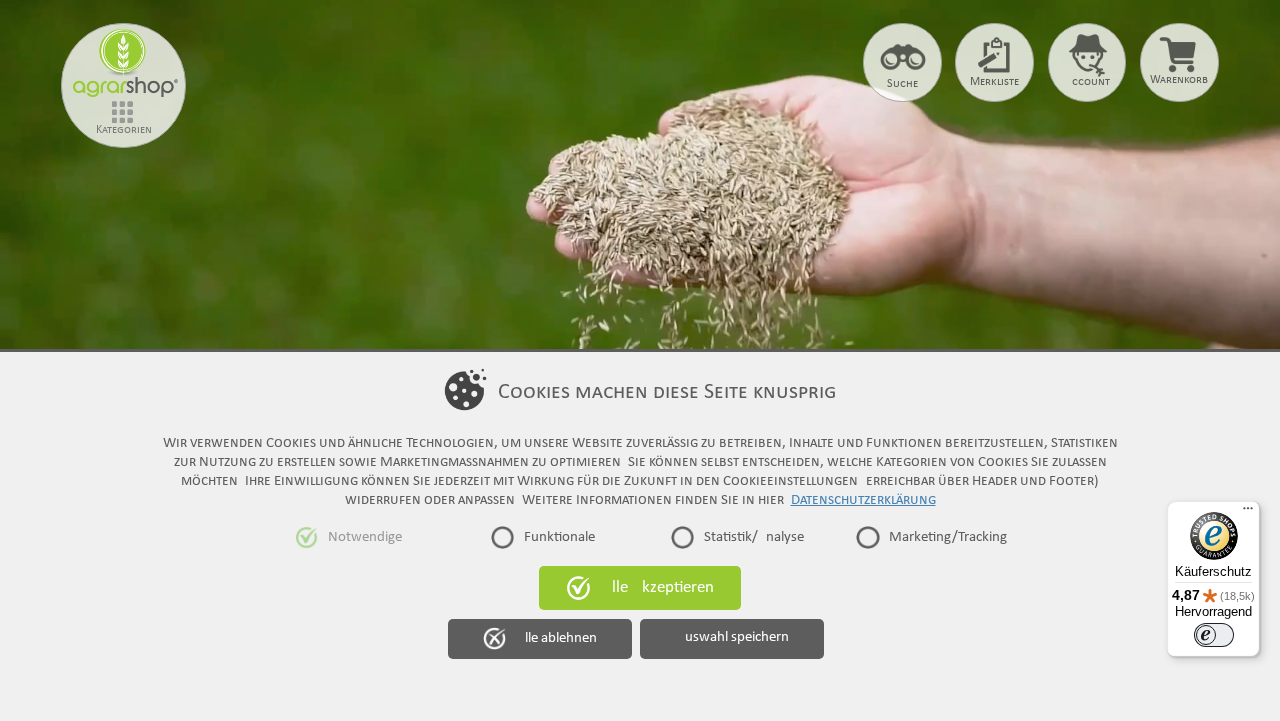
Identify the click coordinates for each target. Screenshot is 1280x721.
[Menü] (1248, 513)
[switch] (1214, 635)
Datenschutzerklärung (863, 500)
